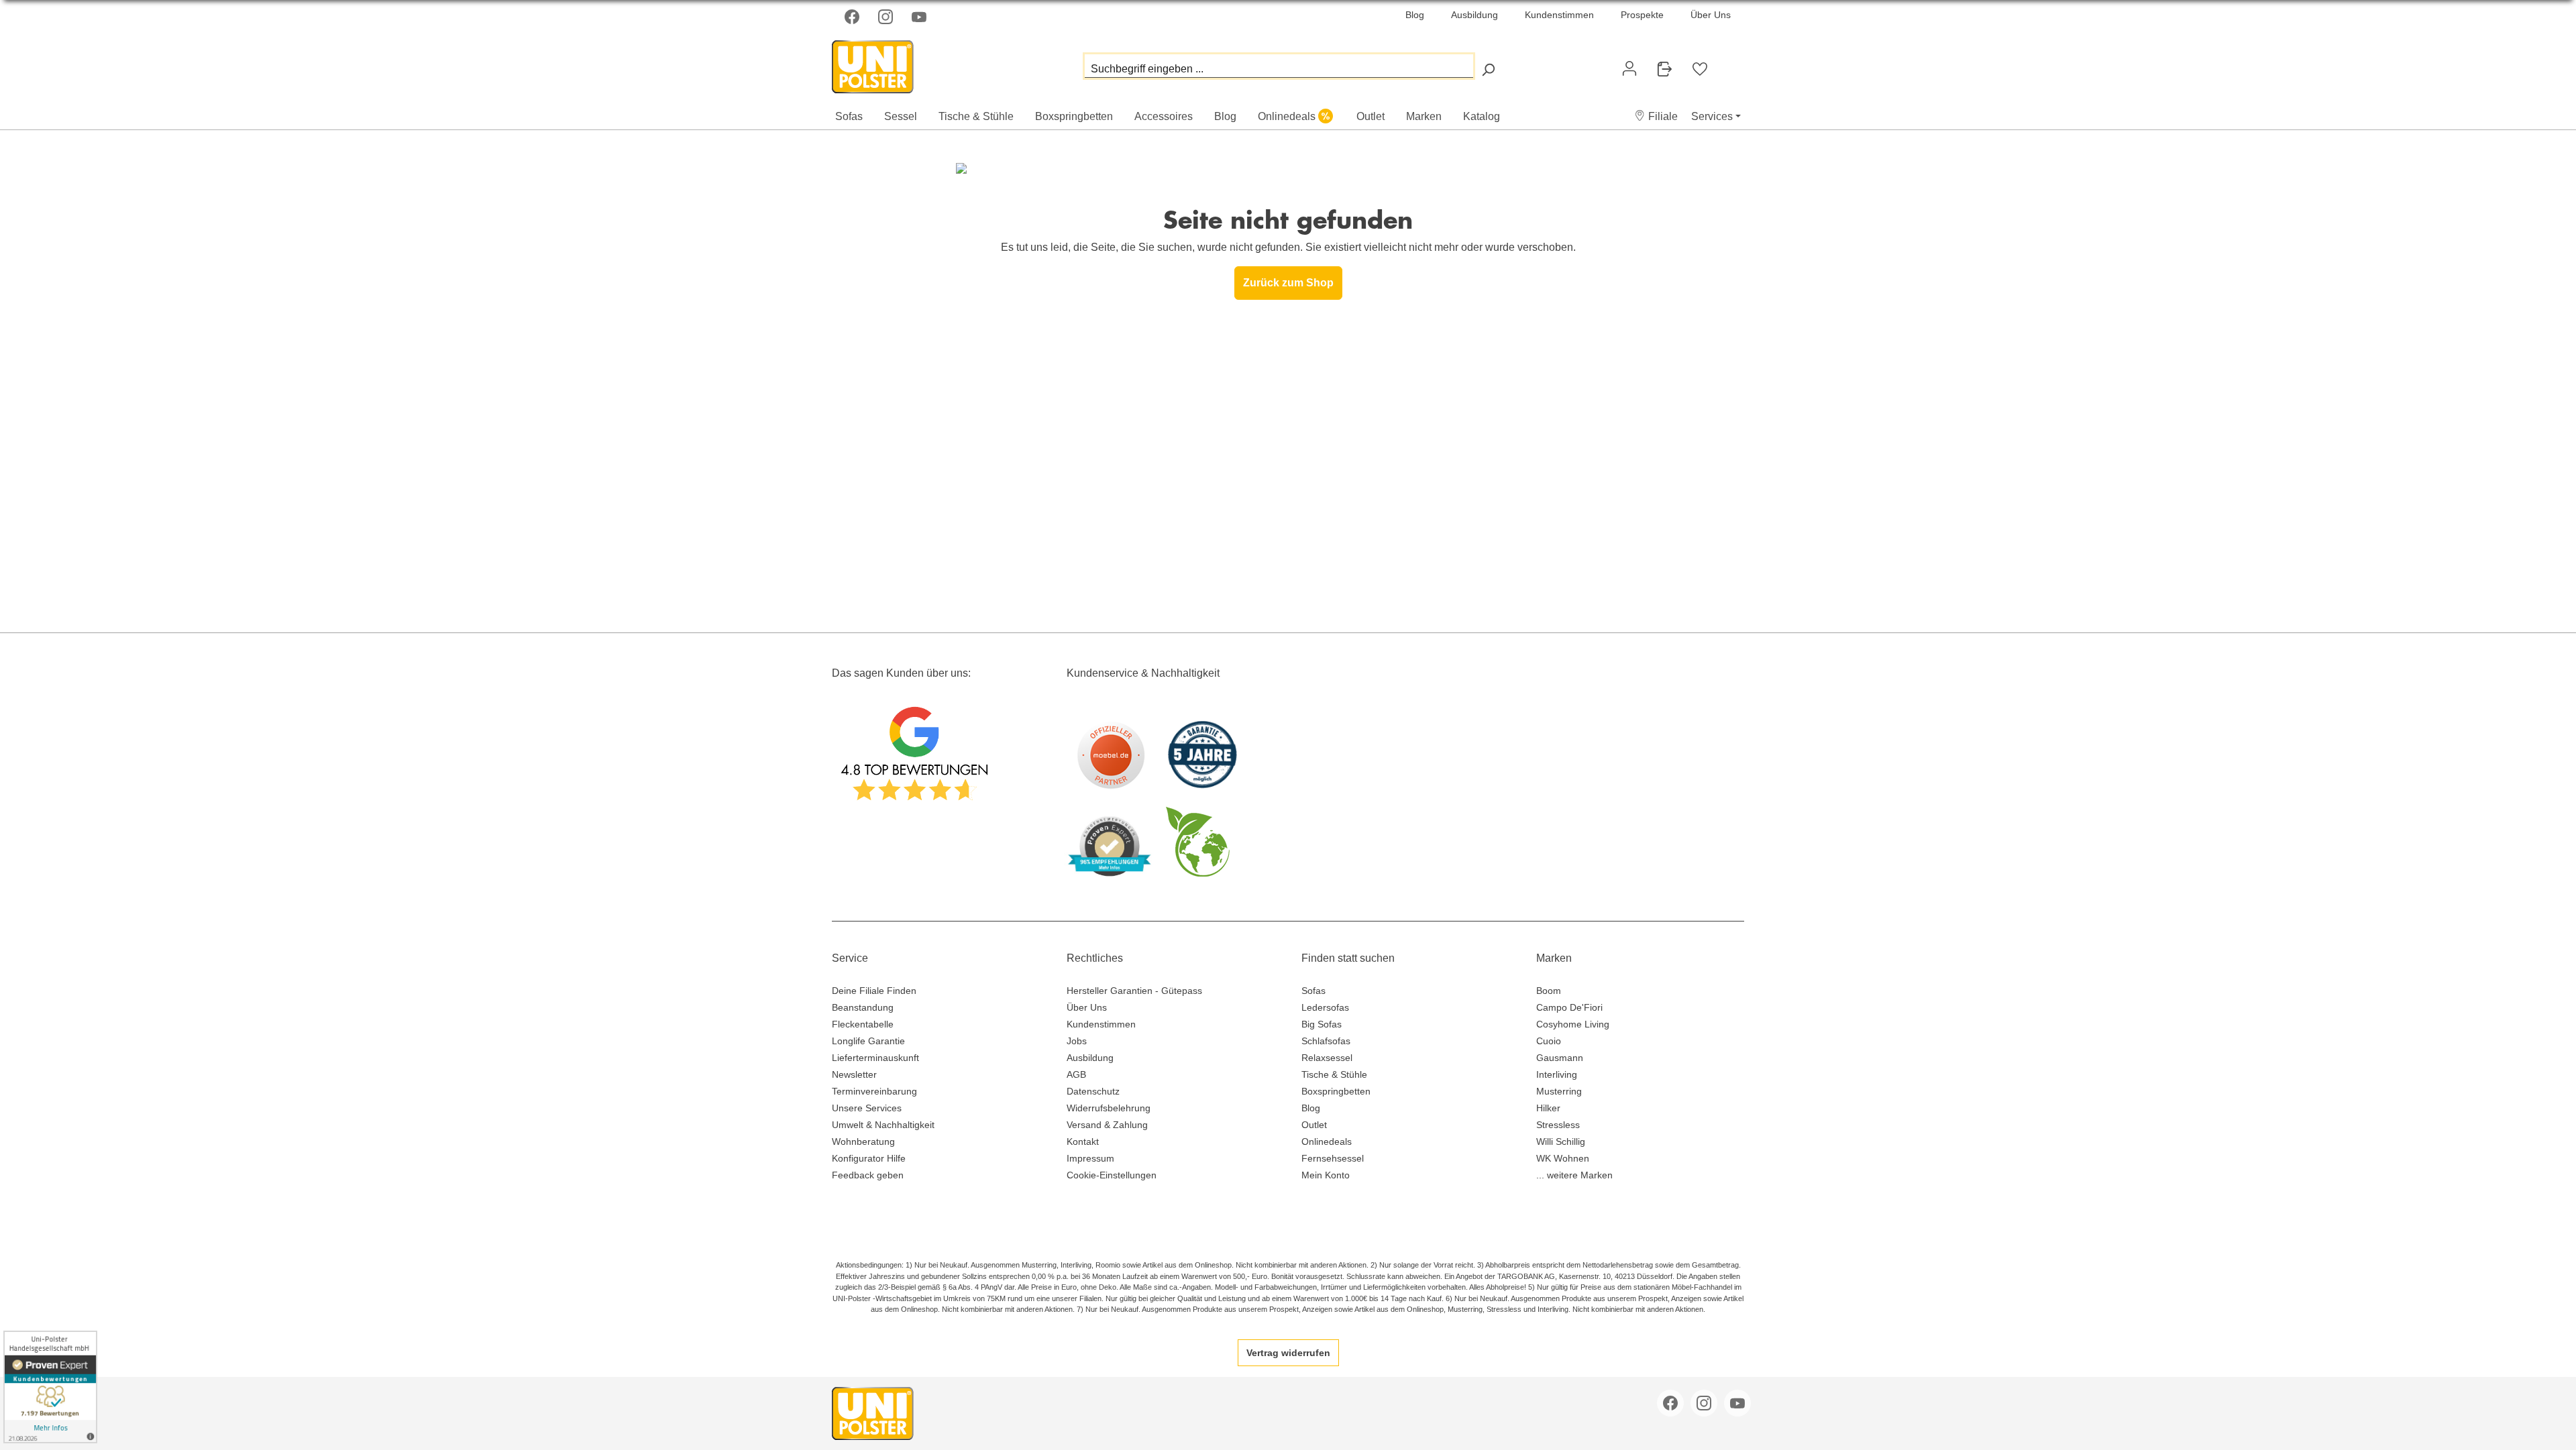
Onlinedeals (1327, 1141)
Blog (1415, 15)
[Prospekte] (1664, 69)
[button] (1656, 116)
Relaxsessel (1327, 1058)
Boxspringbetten (1336, 1091)
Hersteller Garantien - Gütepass (1134, 991)
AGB (1076, 1074)
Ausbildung (1474, 15)
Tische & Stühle (1334, 1074)
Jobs (1077, 1041)
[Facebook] (853, 17)
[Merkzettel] (1700, 69)
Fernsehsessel (1333, 1158)
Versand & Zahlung (1107, 1125)
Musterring (1559, 1091)
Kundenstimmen (1559, 15)
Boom (1549, 991)
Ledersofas (1325, 1007)
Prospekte (1642, 15)
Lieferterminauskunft (875, 1058)
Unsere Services (867, 1108)
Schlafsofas (1326, 1041)
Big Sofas (1322, 1024)
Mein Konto (1326, 1175)
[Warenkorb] (1728, 63)
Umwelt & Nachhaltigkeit (883, 1125)
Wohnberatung (863, 1141)
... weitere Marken (1574, 1175)
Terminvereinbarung (874, 1091)
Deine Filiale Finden (874, 991)
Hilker (1548, 1108)
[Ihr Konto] (1629, 68)
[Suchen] (1488, 69)
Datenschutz (1093, 1091)
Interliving (1557, 1074)
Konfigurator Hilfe (869, 1158)
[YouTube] (920, 17)
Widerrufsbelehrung (1109, 1108)
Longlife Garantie (868, 1041)
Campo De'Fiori (1569, 1007)
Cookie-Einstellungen (1112, 1175)
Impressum (1090, 1158)
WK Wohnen (1563, 1158)
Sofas (1313, 991)
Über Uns (1711, 15)
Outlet (1314, 1125)
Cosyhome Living (1573, 1024)
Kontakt (1083, 1141)
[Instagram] (887, 17)
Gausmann (1560, 1058)
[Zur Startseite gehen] (899, 63)
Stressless (1558, 1125)
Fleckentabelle (863, 1024)
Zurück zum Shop (1288, 283)
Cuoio (1549, 1041)
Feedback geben (868, 1175)
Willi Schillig (1561, 1141)
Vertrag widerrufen (1288, 1353)
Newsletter (854, 1074)
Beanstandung (863, 1007)
